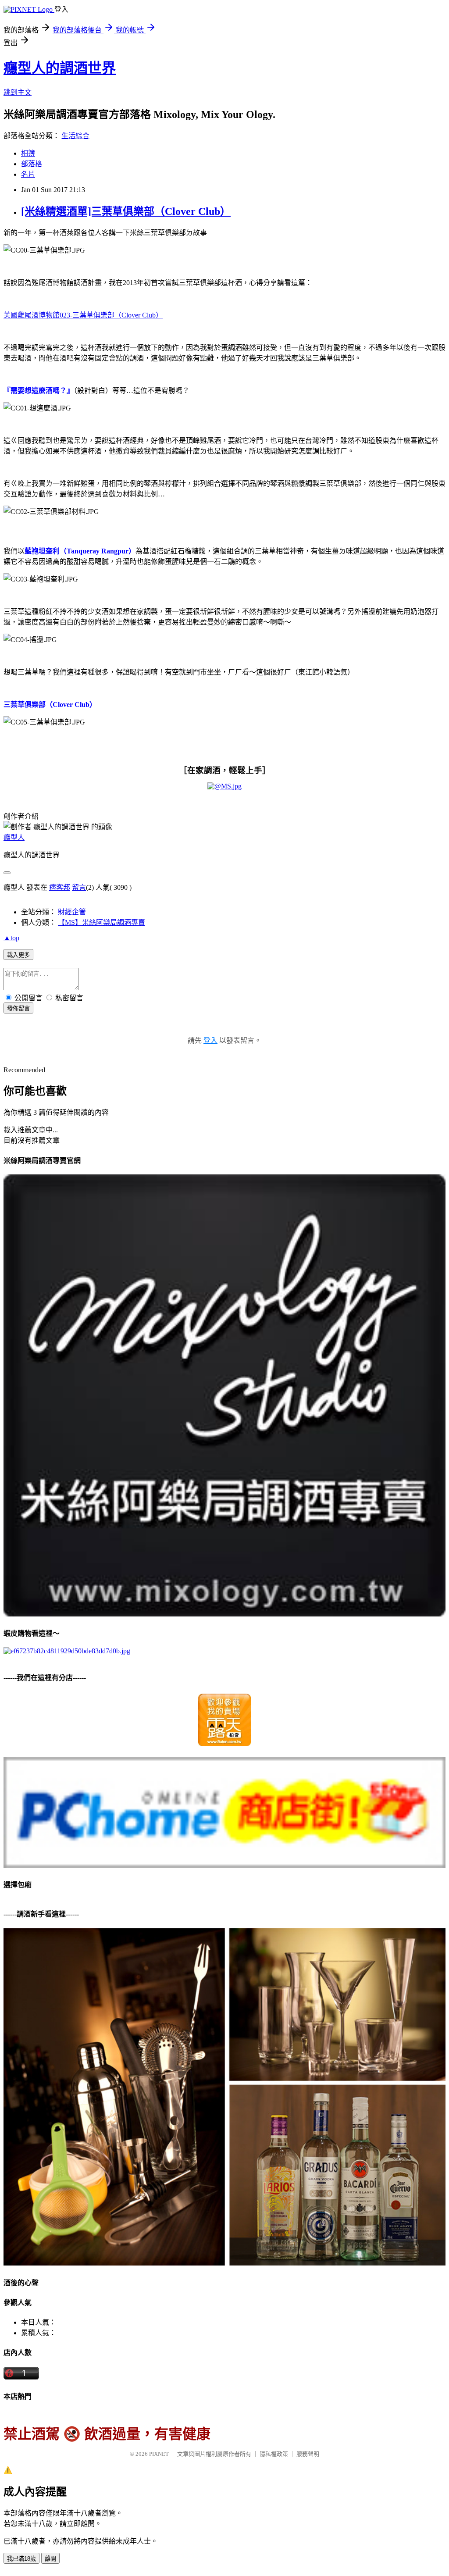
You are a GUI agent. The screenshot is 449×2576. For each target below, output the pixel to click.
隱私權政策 (274, 2454)
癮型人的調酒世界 (60, 68)
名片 (28, 174)
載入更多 (18, 955)
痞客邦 (60, 887)
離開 (50, 2559)
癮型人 (14, 837)
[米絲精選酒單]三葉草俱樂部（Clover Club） (126, 211)
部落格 (32, 164)
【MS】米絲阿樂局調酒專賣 (102, 922)
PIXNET (159, 2454)
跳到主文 (18, 92)
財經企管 (72, 912)
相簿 (28, 153)
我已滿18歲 (21, 2559)
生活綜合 (75, 136)
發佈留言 (18, 1008)
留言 (79, 887)
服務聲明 (308, 2454)
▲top (11, 938)
